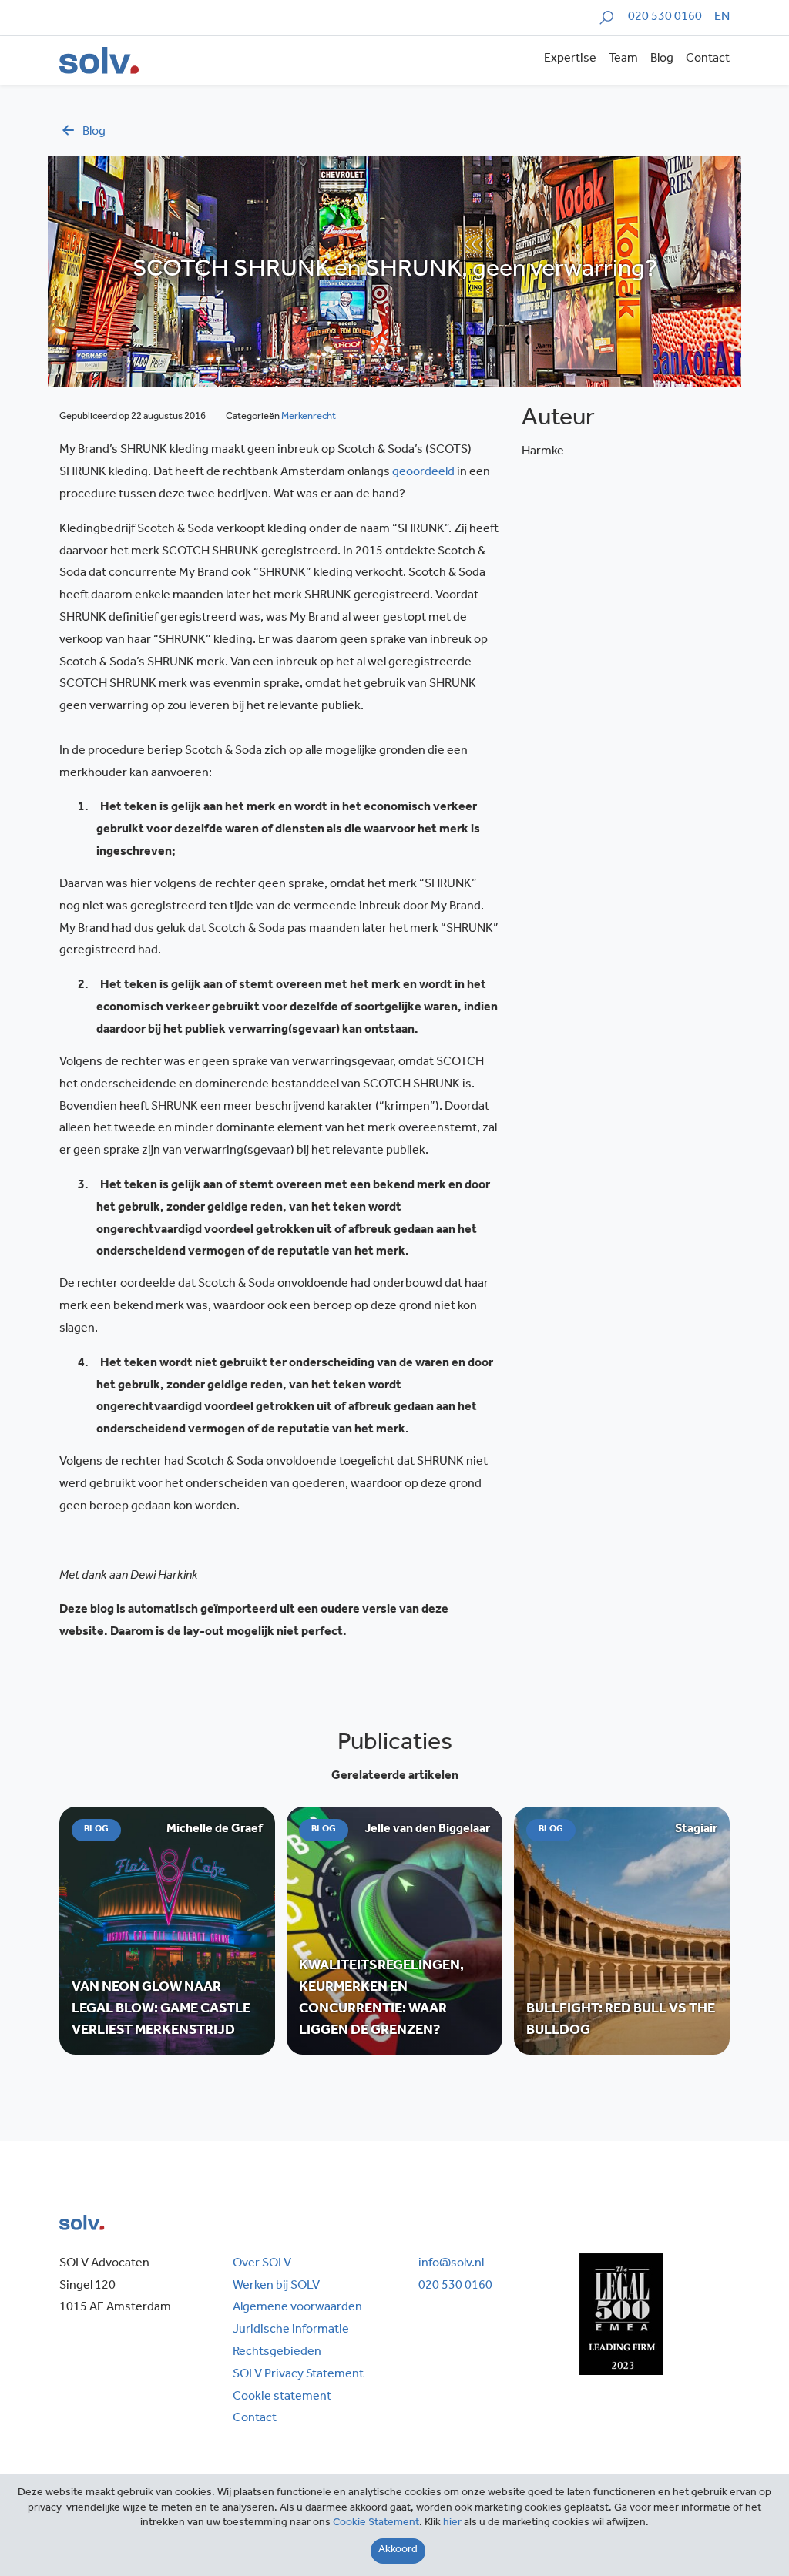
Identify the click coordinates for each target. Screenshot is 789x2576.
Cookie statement (282, 2397)
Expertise (570, 59)
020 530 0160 (665, 18)
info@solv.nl (451, 2264)
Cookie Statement (376, 2524)
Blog (662, 59)
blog (94, 132)
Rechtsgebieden (277, 2353)
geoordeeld (423, 473)
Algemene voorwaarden (297, 2308)
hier (452, 2524)
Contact (708, 59)
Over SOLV (262, 2264)
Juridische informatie (291, 2330)
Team (623, 59)
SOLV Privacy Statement (298, 2375)
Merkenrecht (309, 417)
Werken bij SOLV (276, 2286)
